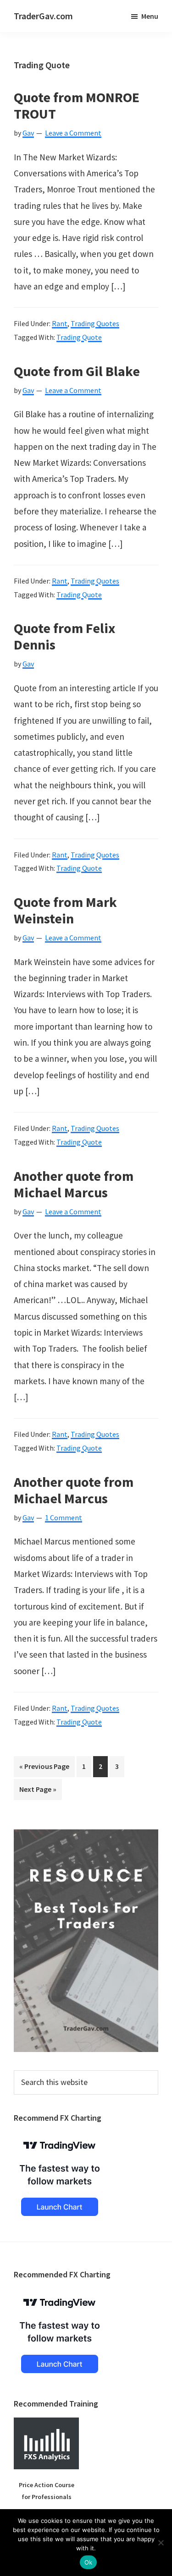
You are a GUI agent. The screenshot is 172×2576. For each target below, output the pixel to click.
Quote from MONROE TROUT (77, 105)
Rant (60, 323)
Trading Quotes (95, 323)
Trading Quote (79, 337)
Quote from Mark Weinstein (65, 910)
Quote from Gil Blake (77, 371)
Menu (150, 16)
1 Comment (64, 1517)
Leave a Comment (73, 133)
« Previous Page (44, 1769)
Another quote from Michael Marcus (74, 1184)
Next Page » (38, 1792)
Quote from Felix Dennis (64, 636)
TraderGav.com (43, 16)
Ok (89, 2562)
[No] (161, 2543)
